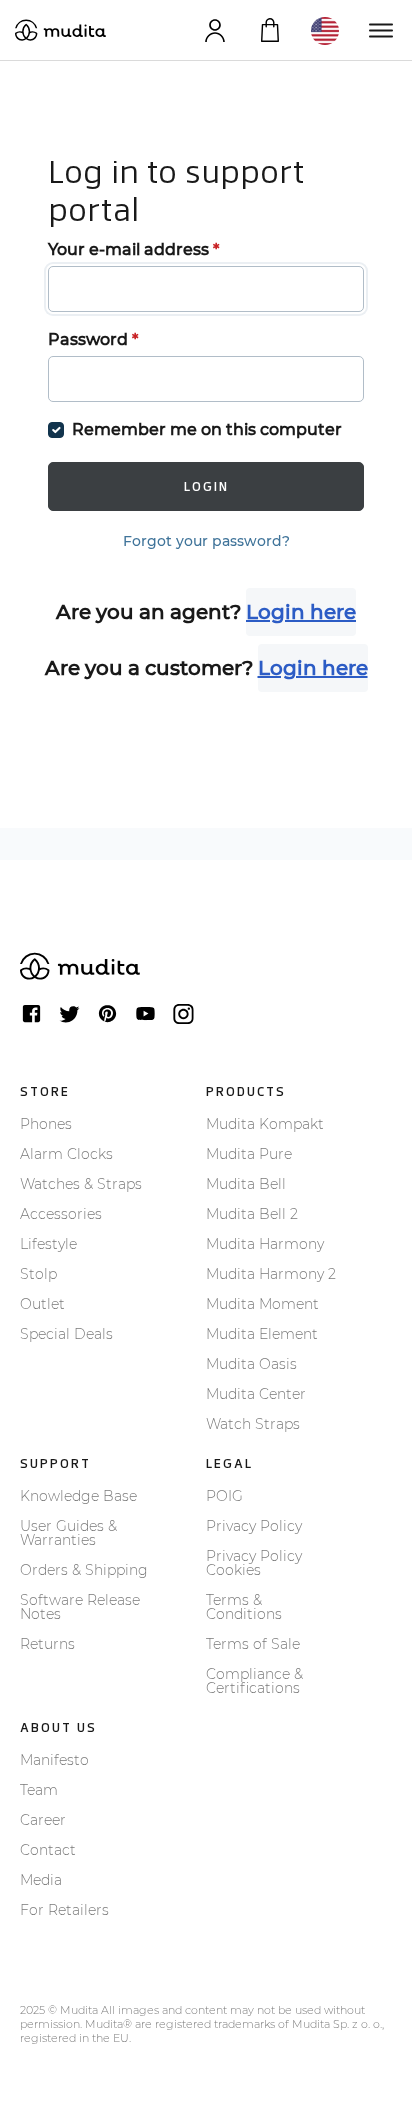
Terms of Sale (253, 1644)
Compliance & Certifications (254, 1681)
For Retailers (64, 1910)
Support (55, 1463)
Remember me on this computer (207, 429)
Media (41, 1880)
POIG (224, 1496)
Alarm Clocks (66, 1154)
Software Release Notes (80, 1607)
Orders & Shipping (84, 1570)
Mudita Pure (249, 1154)
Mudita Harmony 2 (271, 1274)
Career (43, 1820)
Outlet (42, 1304)
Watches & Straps (81, 1184)
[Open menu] (379, 30)
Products (246, 1091)
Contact (48, 1850)
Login (206, 486)
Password (93, 339)
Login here (301, 612)
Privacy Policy (254, 1526)
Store (45, 1091)
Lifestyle (48, 1244)
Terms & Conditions (244, 1607)
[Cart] (269, 30)
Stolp (38, 1274)
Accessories (61, 1214)
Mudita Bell (246, 1184)
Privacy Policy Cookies (254, 1563)
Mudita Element (262, 1334)
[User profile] (214, 30)
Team (39, 1790)
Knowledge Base (78, 1496)
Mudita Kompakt (265, 1124)
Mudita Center (256, 1394)
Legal (229, 1463)
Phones (46, 1124)
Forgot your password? (206, 541)
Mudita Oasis (251, 1364)
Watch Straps (253, 1424)
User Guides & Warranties (68, 1533)
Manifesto (54, 1760)
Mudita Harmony (265, 1244)
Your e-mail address (133, 249)
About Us (58, 1727)
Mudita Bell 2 (252, 1214)
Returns (47, 1644)
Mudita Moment (262, 1304)
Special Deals (66, 1334)
